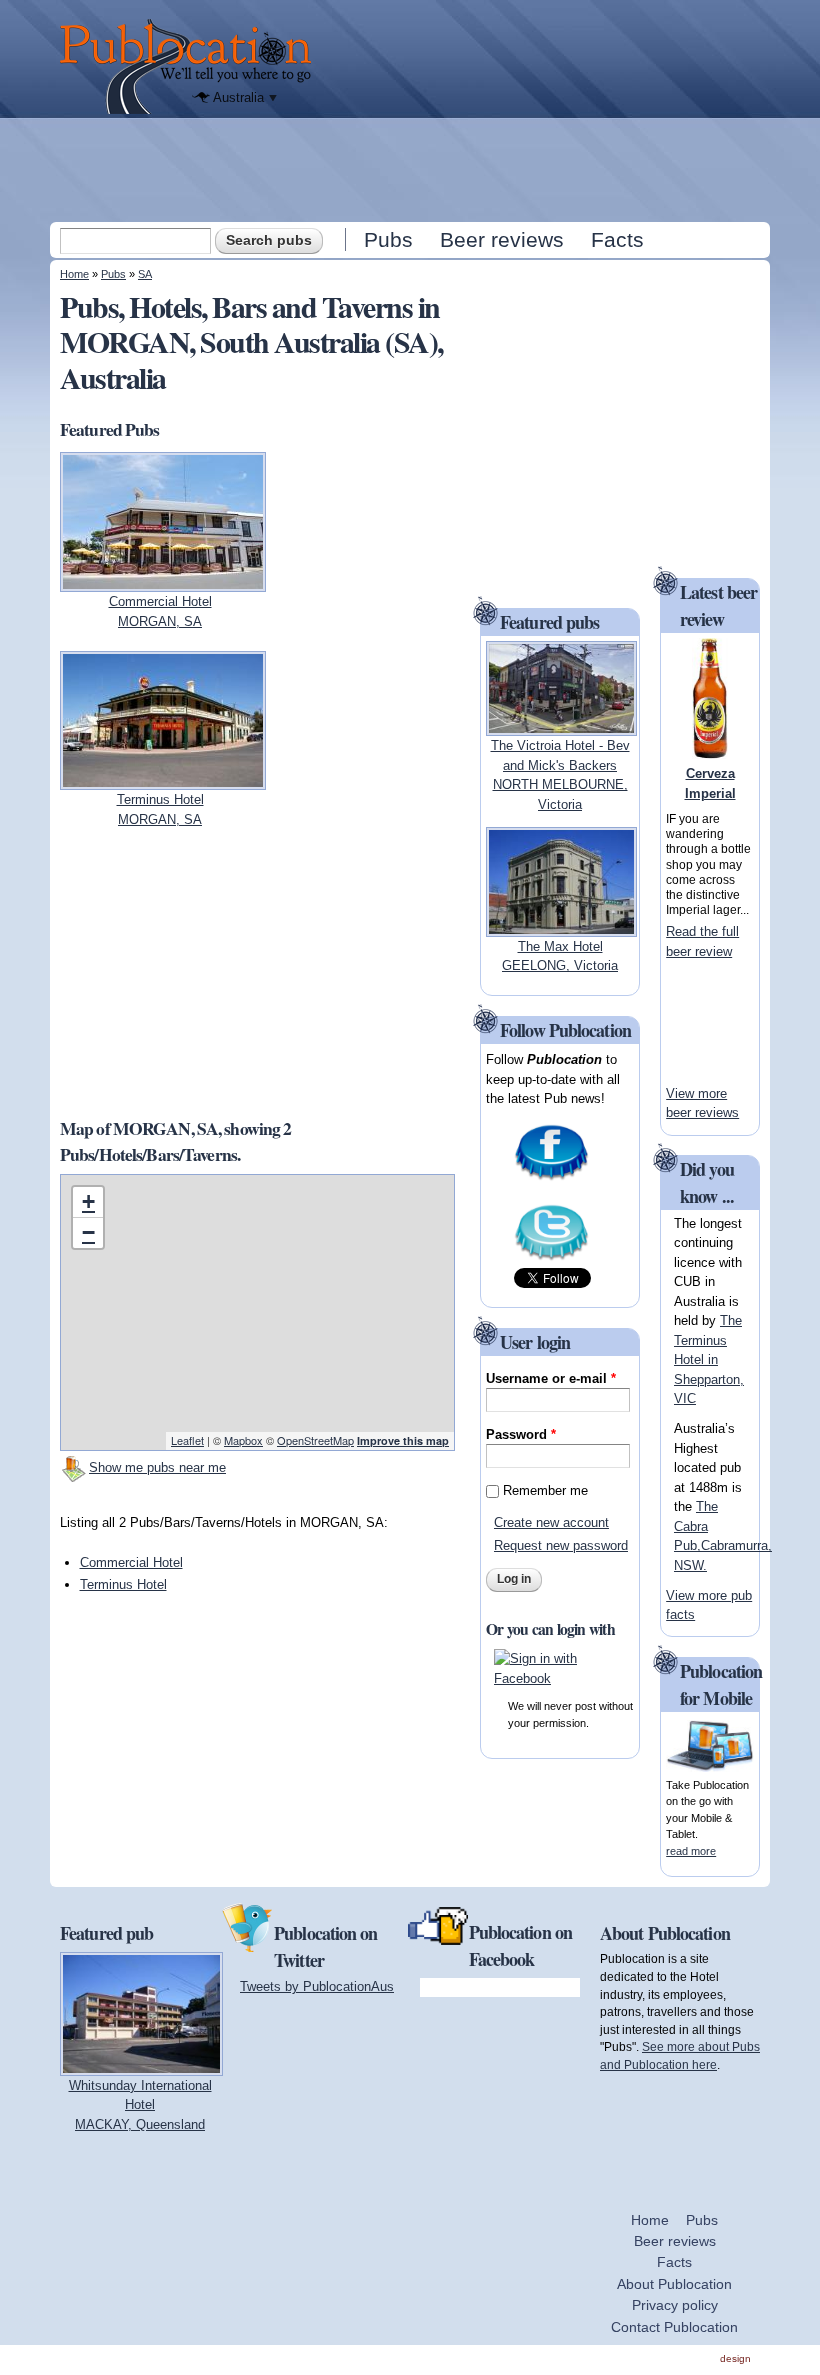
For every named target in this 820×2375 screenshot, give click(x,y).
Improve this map (403, 1440)
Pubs (388, 239)
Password (521, 1434)
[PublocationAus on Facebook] (551, 1177)
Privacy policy (675, 2305)
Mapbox (243, 1440)
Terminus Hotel (123, 1584)
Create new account (551, 1522)
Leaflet (187, 1440)
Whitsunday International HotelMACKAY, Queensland (140, 2105)
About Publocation (674, 2284)
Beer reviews (502, 239)
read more (691, 1851)
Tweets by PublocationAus (317, 1986)
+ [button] (88, 1201)
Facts (617, 239)
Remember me (545, 1490)
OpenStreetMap (315, 1440)
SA (145, 274)
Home (74, 274)
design (735, 2358)
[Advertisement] (412, 169)
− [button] (88, 1232)
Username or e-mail (551, 1378)
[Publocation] (190, 66)
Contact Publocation (674, 2327)
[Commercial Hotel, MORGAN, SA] (163, 582)
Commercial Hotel (131, 1562)
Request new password (561, 1545)
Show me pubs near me (157, 1467)
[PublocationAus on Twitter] (551, 1257)
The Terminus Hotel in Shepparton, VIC (709, 1359)
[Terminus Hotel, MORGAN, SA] (163, 780)
